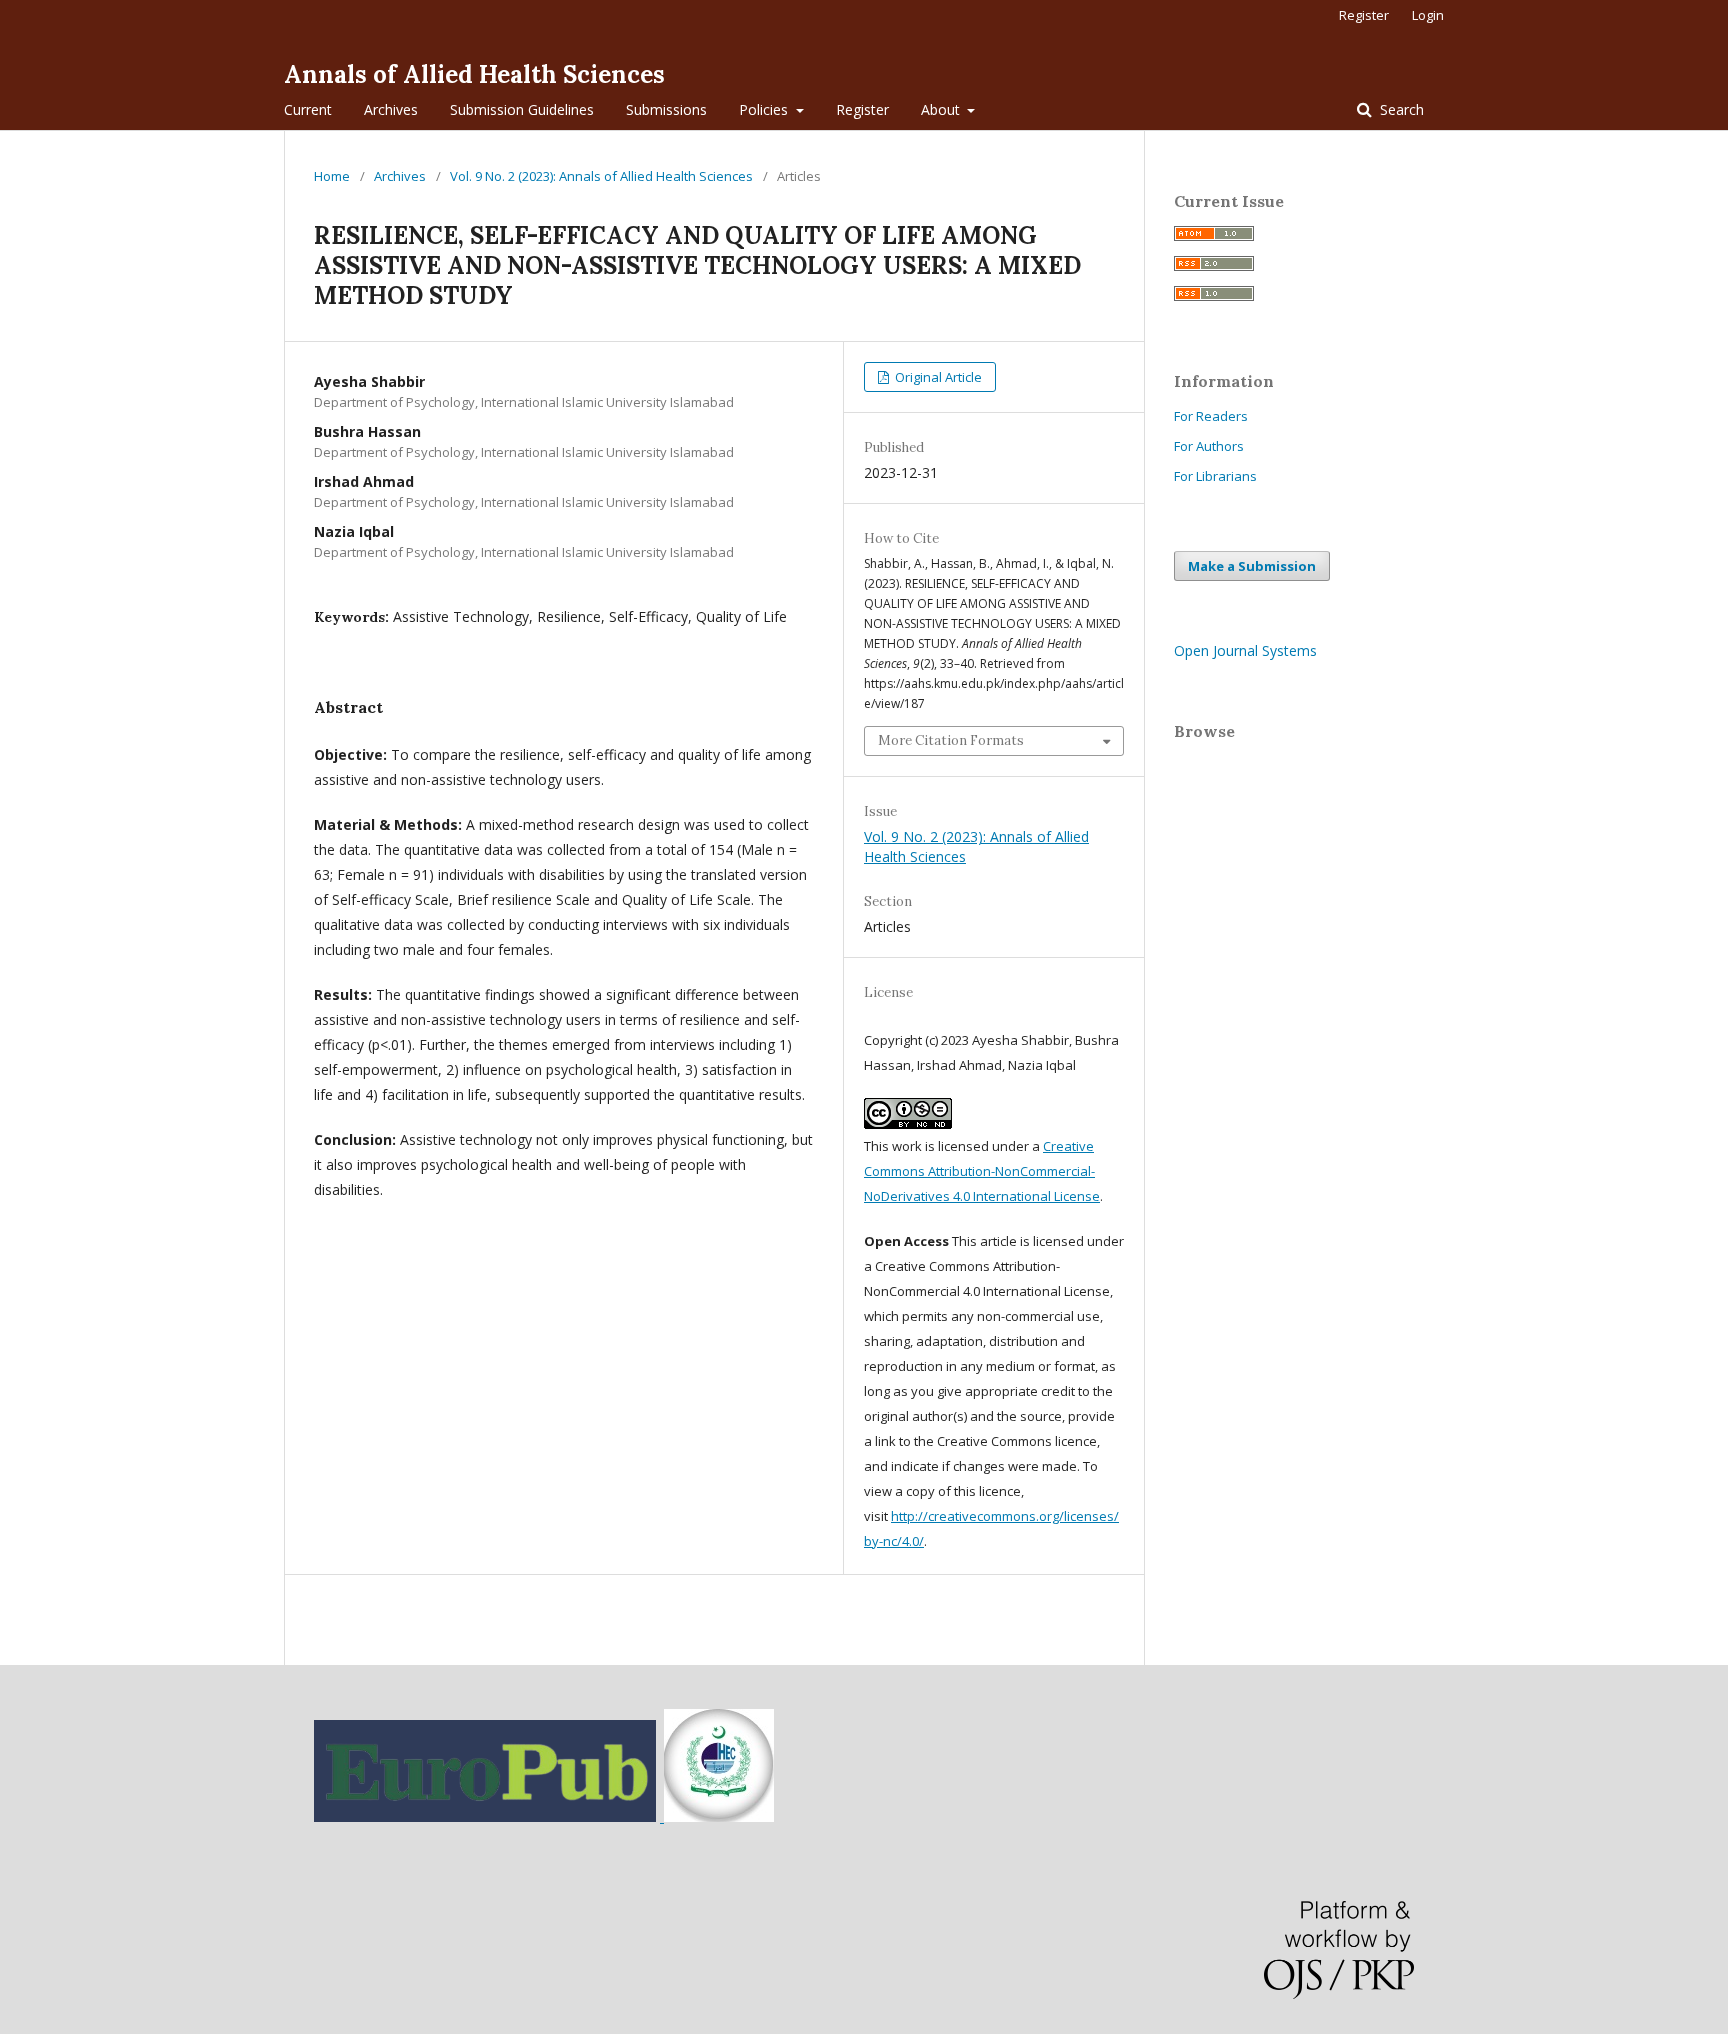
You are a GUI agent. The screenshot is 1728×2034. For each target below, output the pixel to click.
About (942, 109)
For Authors (1209, 446)
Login (1428, 15)
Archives (391, 109)
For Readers (1211, 416)
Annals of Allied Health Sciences (474, 74)
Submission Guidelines (522, 109)
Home (332, 176)
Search (1400, 109)
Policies (765, 109)
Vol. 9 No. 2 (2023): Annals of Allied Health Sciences (601, 176)
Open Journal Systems (1245, 650)
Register (862, 109)
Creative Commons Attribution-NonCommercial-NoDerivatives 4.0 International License (982, 1171)
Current (308, 109)
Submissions (666, 109)
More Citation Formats (951, 740)
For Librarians (1215, 476)
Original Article (937, 377)
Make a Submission (1252, 566)
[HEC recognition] (717, 1816)
